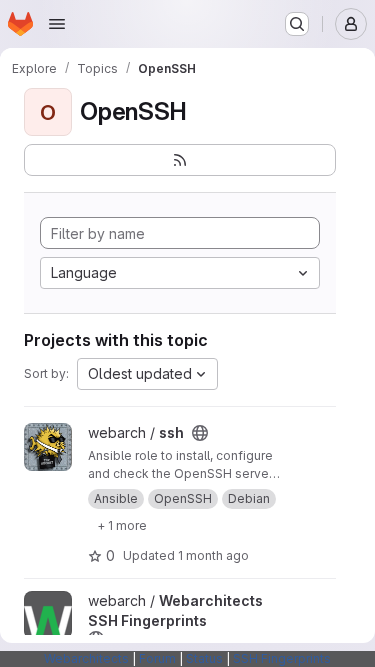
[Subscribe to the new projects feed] (180, 160)
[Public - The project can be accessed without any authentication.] (200, 433)
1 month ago (213, 555)
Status (204, 658)
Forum (157, 658)
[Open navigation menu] (57, 24)
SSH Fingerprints (282, 658)
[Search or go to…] (297, 24)
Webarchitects (86, 658)
